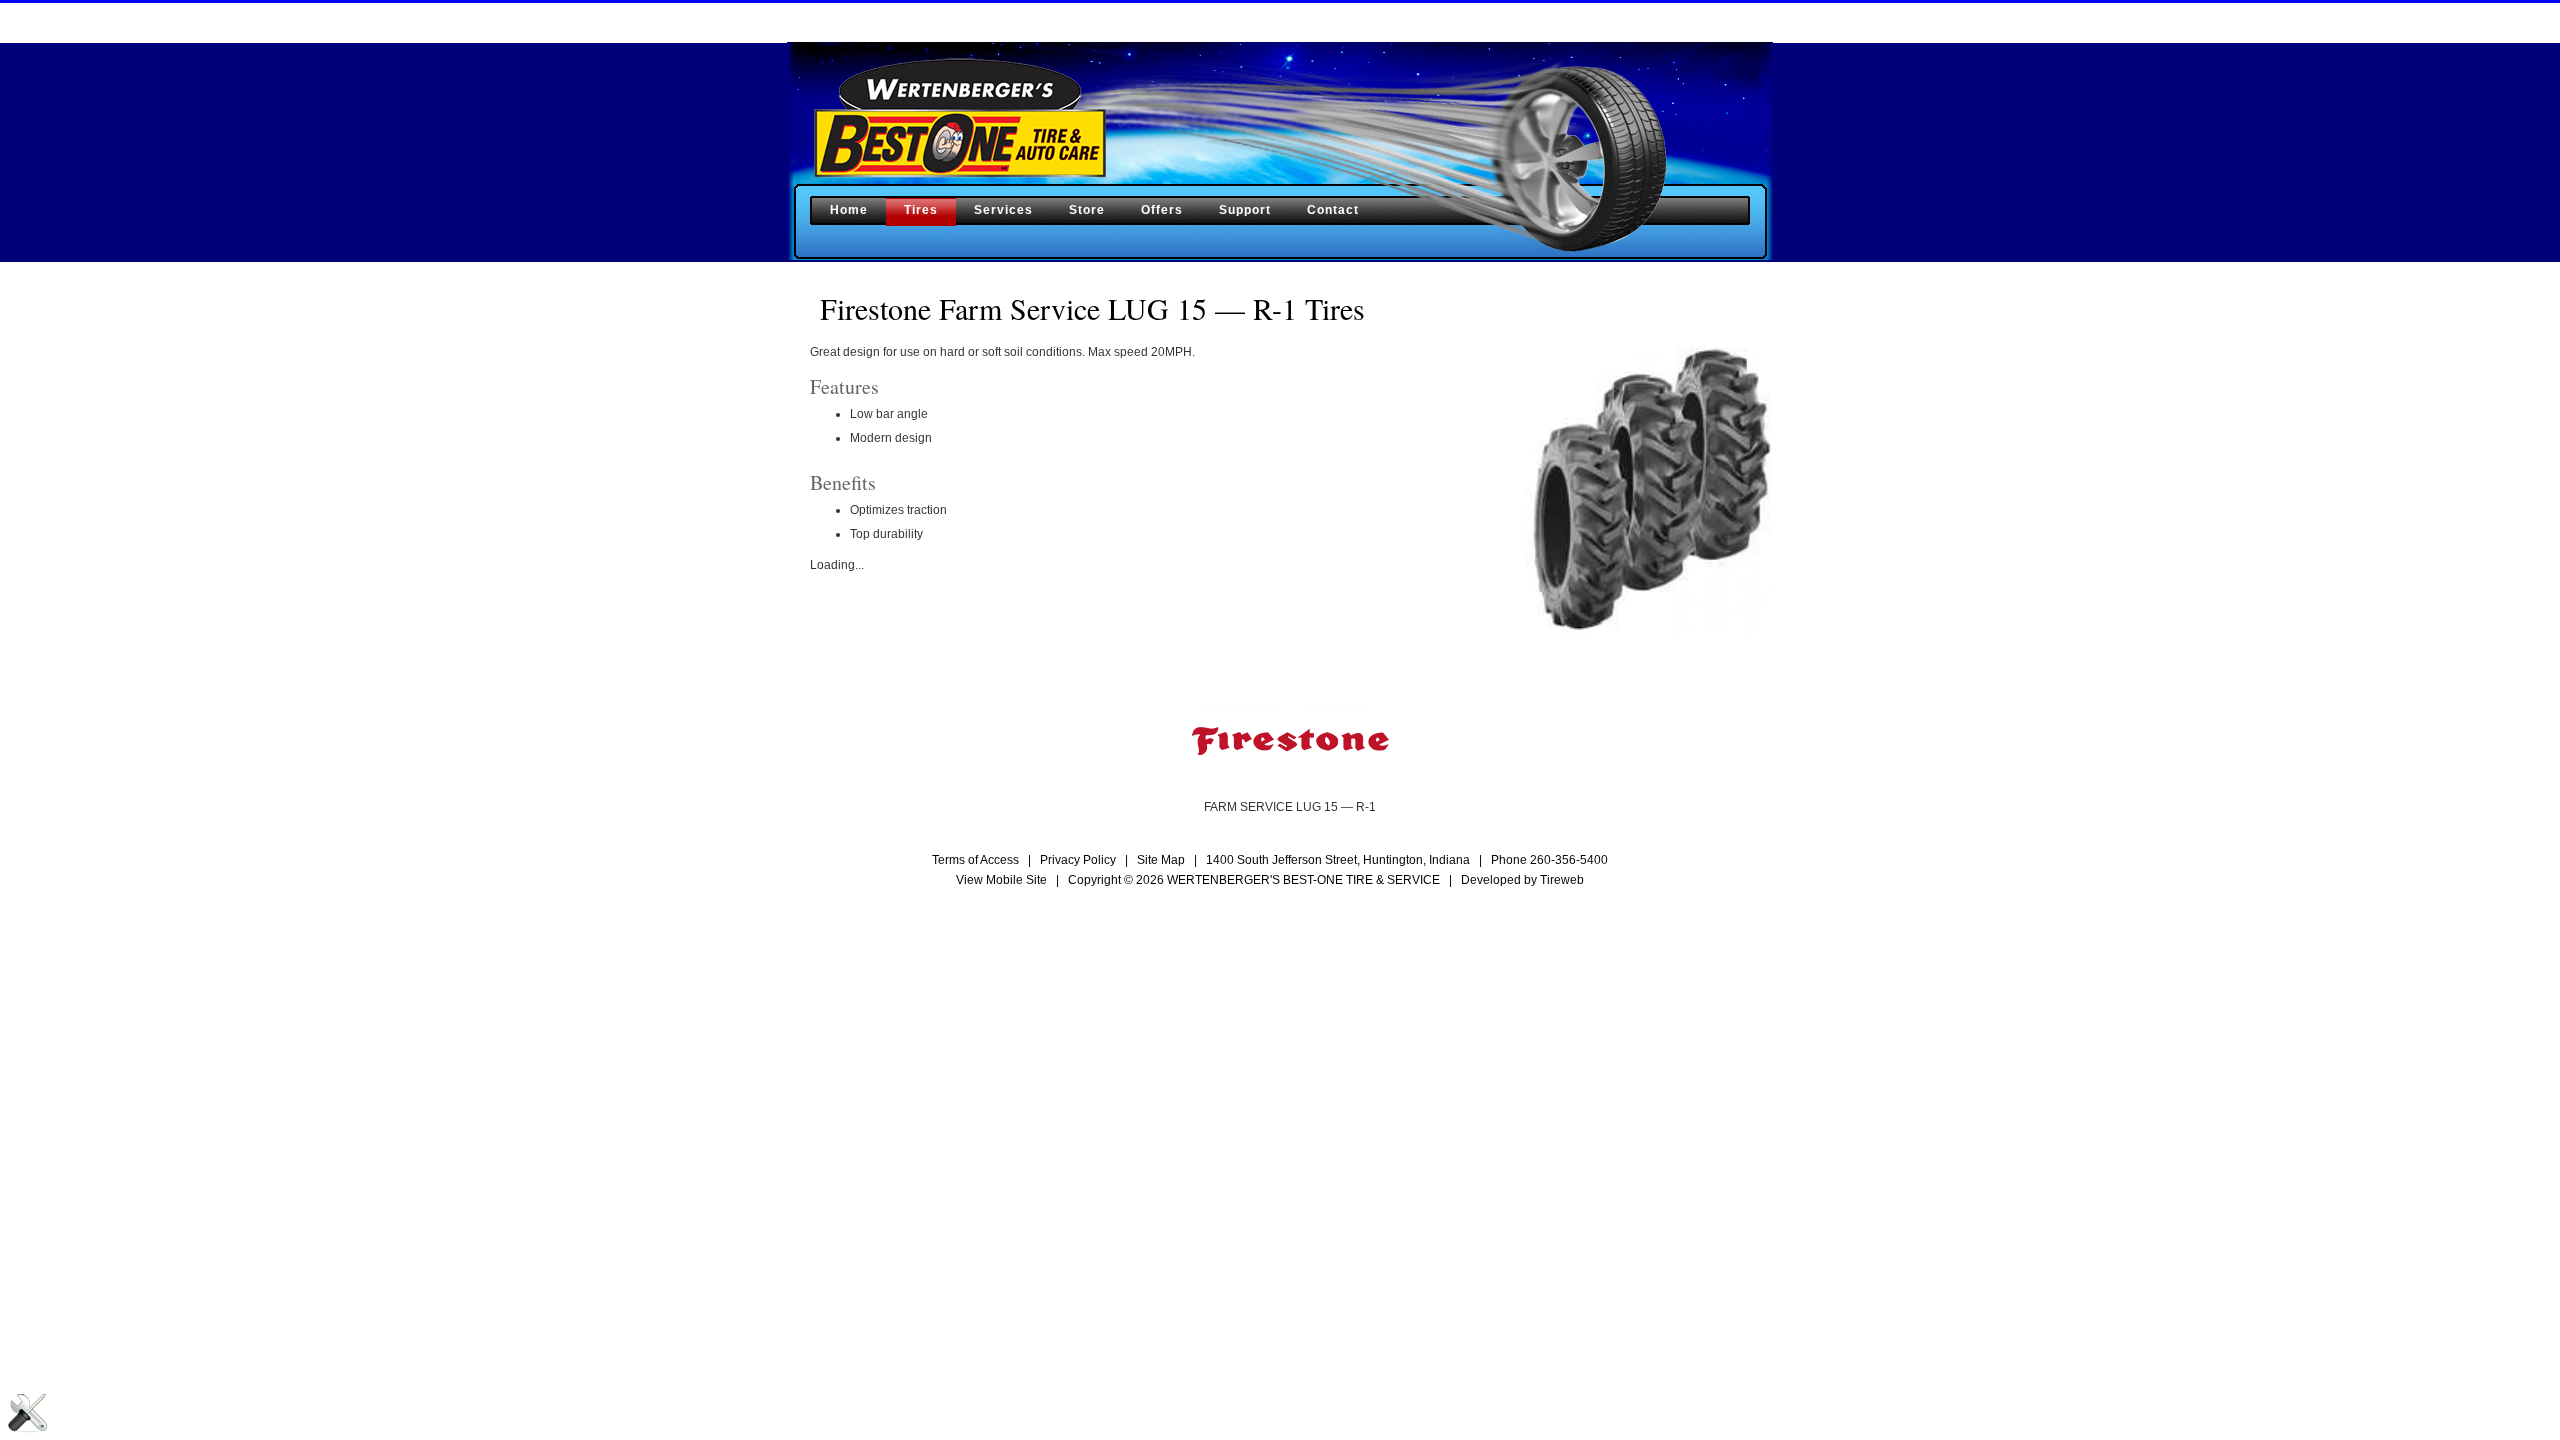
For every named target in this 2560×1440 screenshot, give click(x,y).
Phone (1549, 860)
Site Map (1161, 860)
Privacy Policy (1078, 860)
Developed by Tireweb (1522, 880)
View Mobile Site (1001, 880)
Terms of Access (975, 860)
